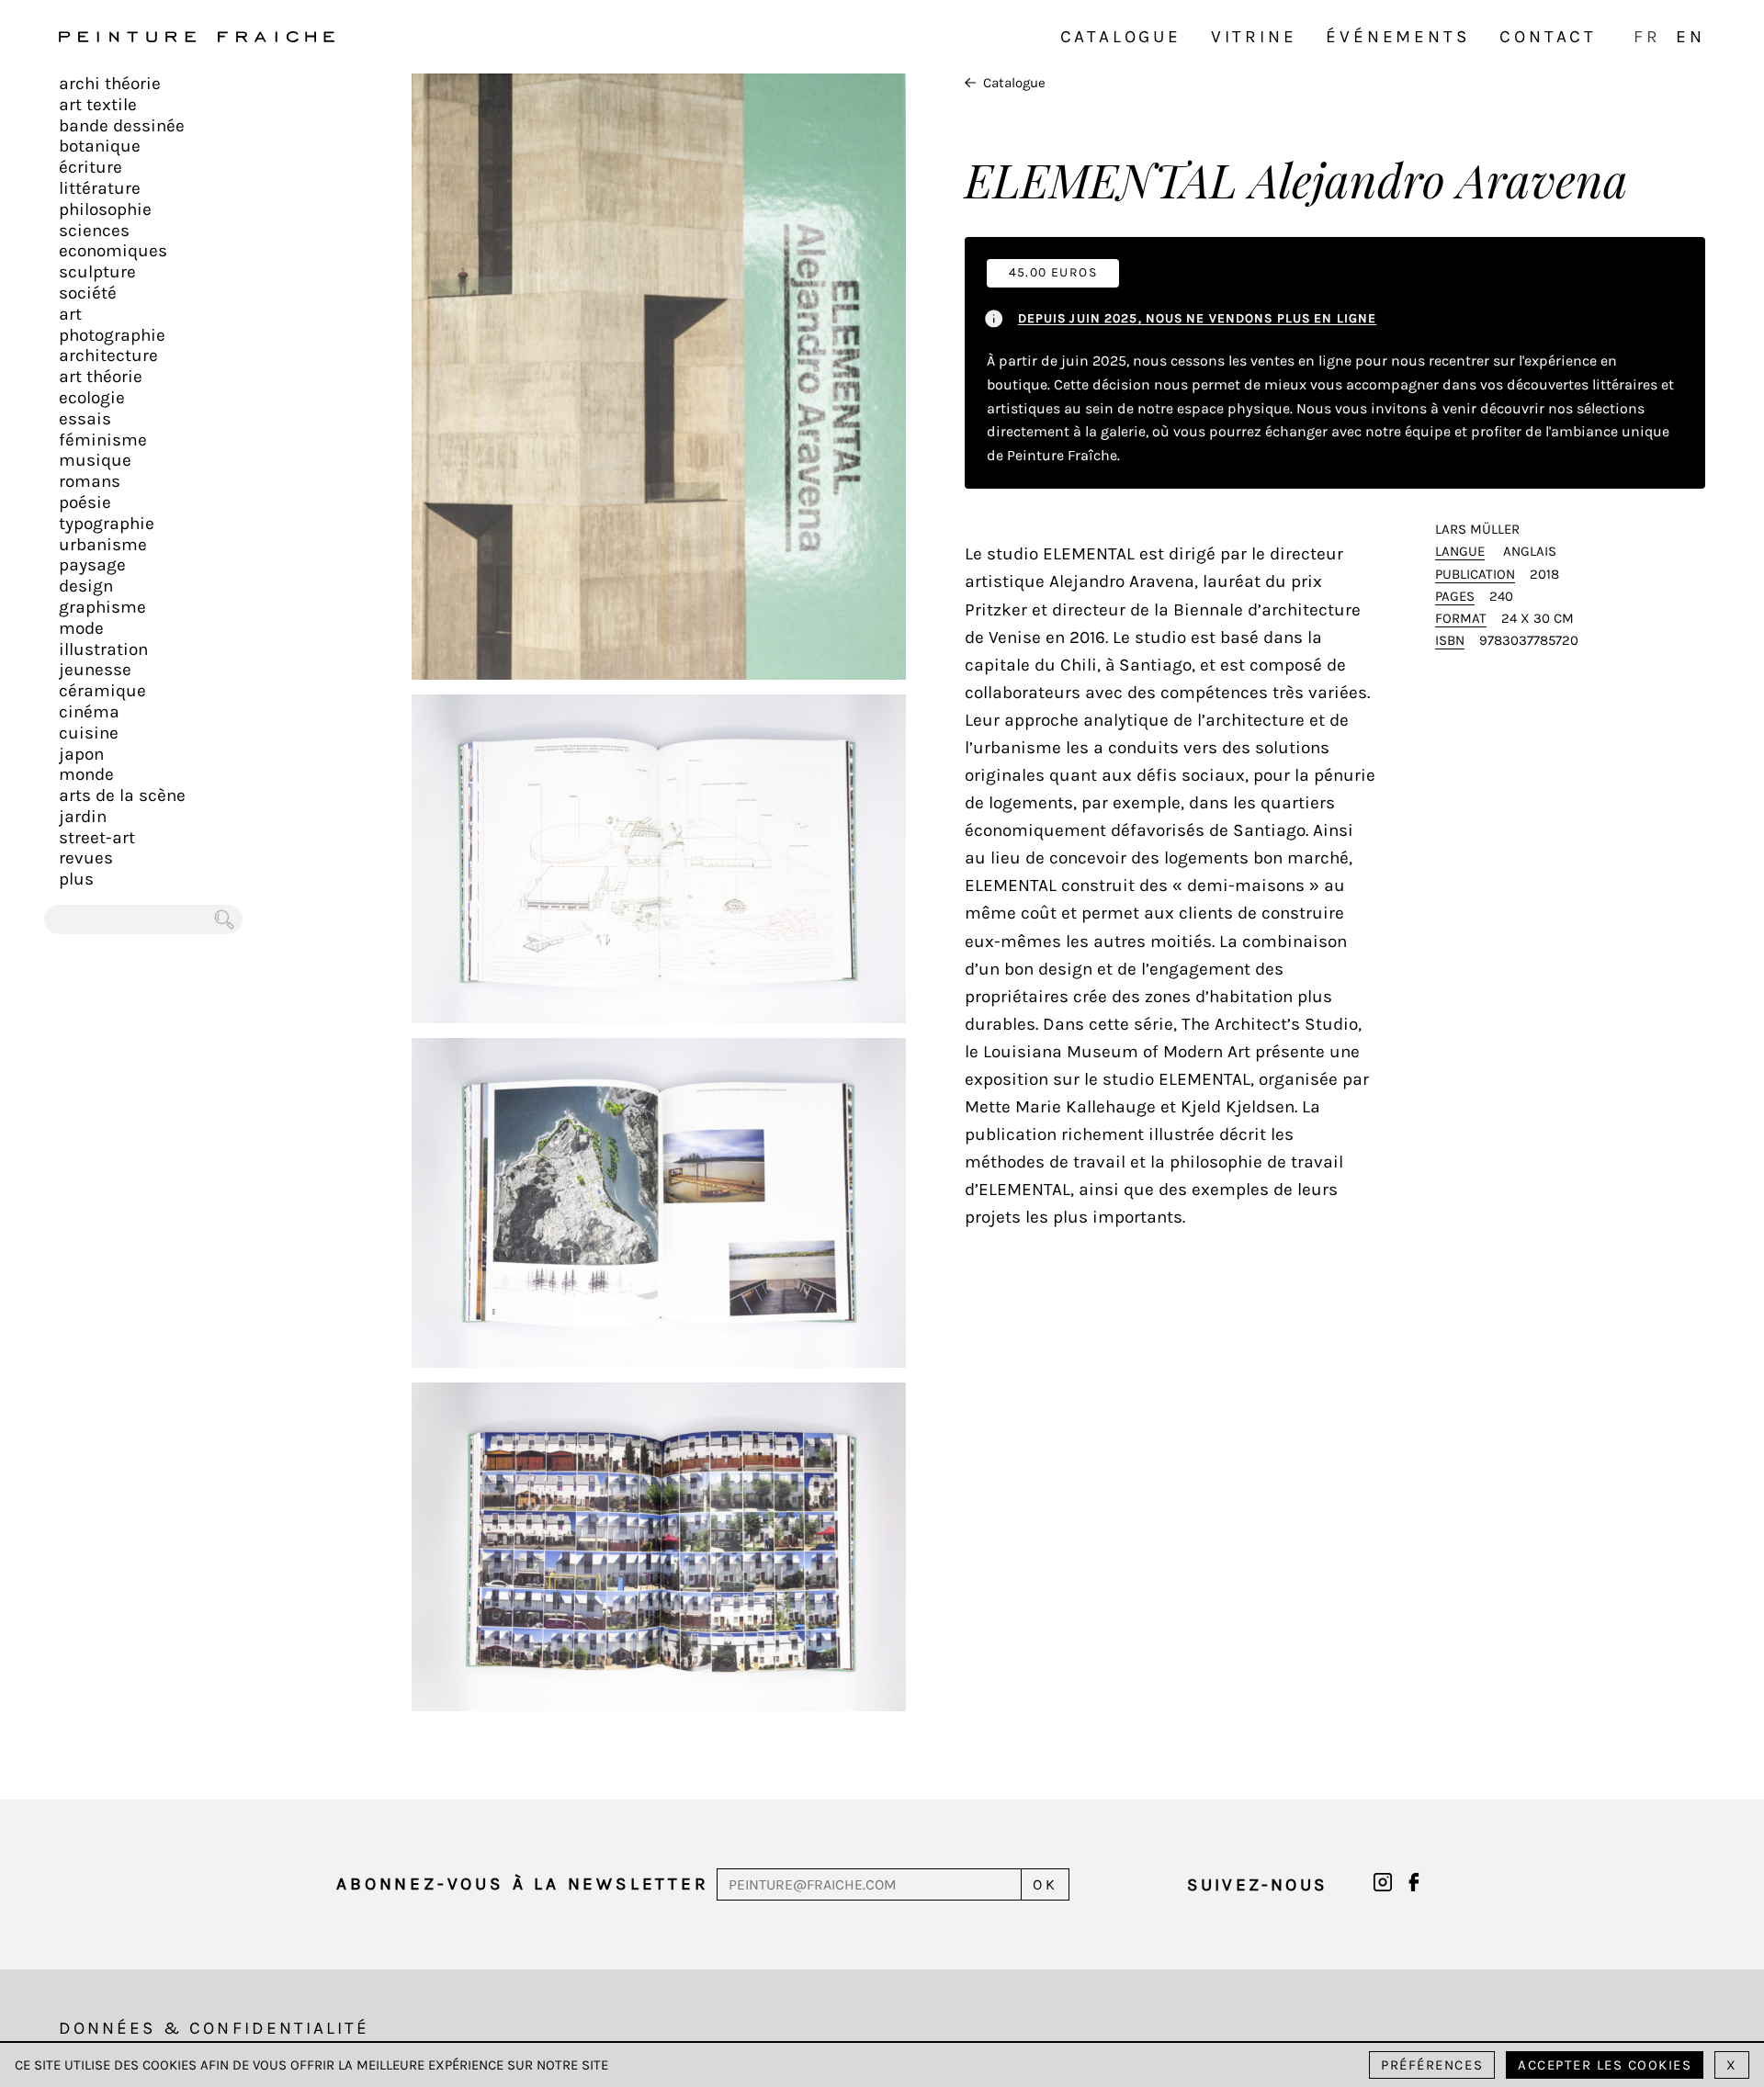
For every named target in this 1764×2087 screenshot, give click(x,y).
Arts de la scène (122, 795)
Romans (90, 481)
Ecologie (92, 398)
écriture (90, 167)
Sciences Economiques (113, 241)
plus (76, 879)
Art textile (98, 105)
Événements (1398, 37)
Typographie (107, 524)
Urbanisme (103, 545)
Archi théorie (110, 84)
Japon (81, 754)
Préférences (1432, 2065)
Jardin (83, 817)
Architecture (108, 355)
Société (88, 293)
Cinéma (89, 712)
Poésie (85, 502)
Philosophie (105, 209)
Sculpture (97, 272)
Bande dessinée (122, 126)
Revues (86, 858)
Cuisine (89, 733)
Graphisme (102, 607)
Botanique (100, 146)
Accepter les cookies (1605, 2065)
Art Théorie (101, 377)
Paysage (92, 565)
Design (86, 586)
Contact (1548, 37)
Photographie (112, 335)
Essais (85, 419)
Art (70, 314)
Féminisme (103, 440)
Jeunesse (95, 670)
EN (1690, 37)
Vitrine (1254, 37)
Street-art (97, 838)
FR (1647, 37)
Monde (86, 774)
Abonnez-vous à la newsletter (522, 1884)
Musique (95, 460)
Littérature (100, 188)
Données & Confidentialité (214, 2028)
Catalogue (1121, 37)
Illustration (103, 649)
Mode (81, 628)
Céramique (102, 691)
